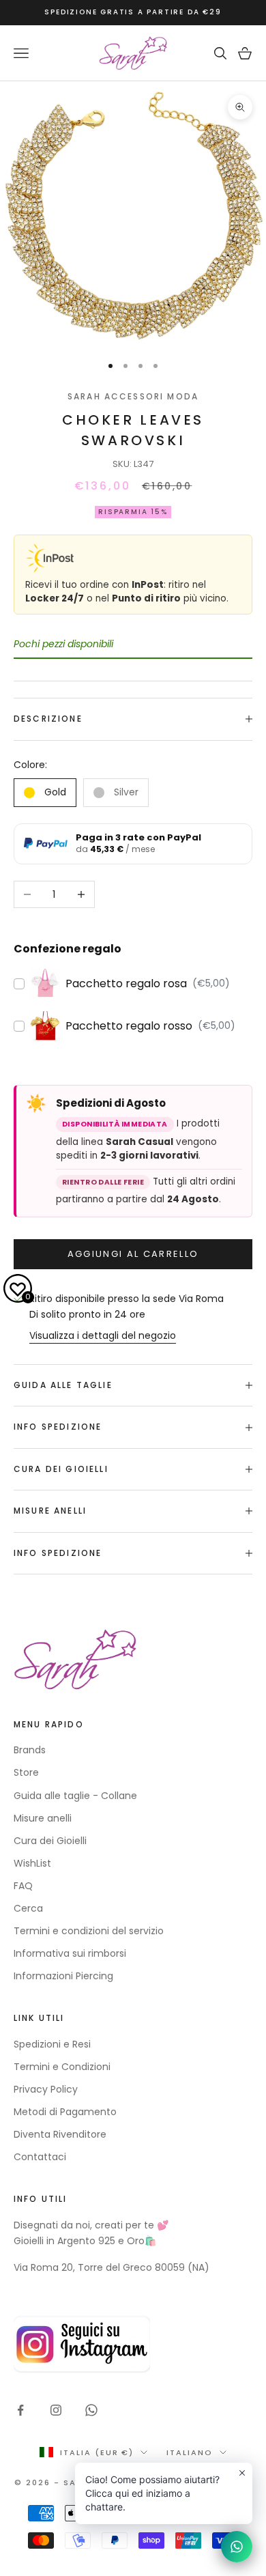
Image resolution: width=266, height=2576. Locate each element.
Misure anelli (43, 1818)
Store (26, 1772)
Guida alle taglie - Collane (75, 1796)
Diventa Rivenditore (60, 2134)
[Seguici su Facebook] (20, 2410)
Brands (30, 1750)
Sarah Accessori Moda (133, 396)
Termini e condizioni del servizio (89, 1931)
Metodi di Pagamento (65, 2112)
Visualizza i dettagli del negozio (103, 1335)
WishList (32, 1863)
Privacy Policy (46, 2089)
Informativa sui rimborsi (70, 1953)
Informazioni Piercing (63, 1976)
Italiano (190, 2452)
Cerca (28, 1908)
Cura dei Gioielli (50, 1841)
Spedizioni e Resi (52, 2044)
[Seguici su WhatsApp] (91, 2410)
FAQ (23, 1886)
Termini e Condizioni (62, 2067)
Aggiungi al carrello (133, 1254)
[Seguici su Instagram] (56, 2410)
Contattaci (40, 2157)
